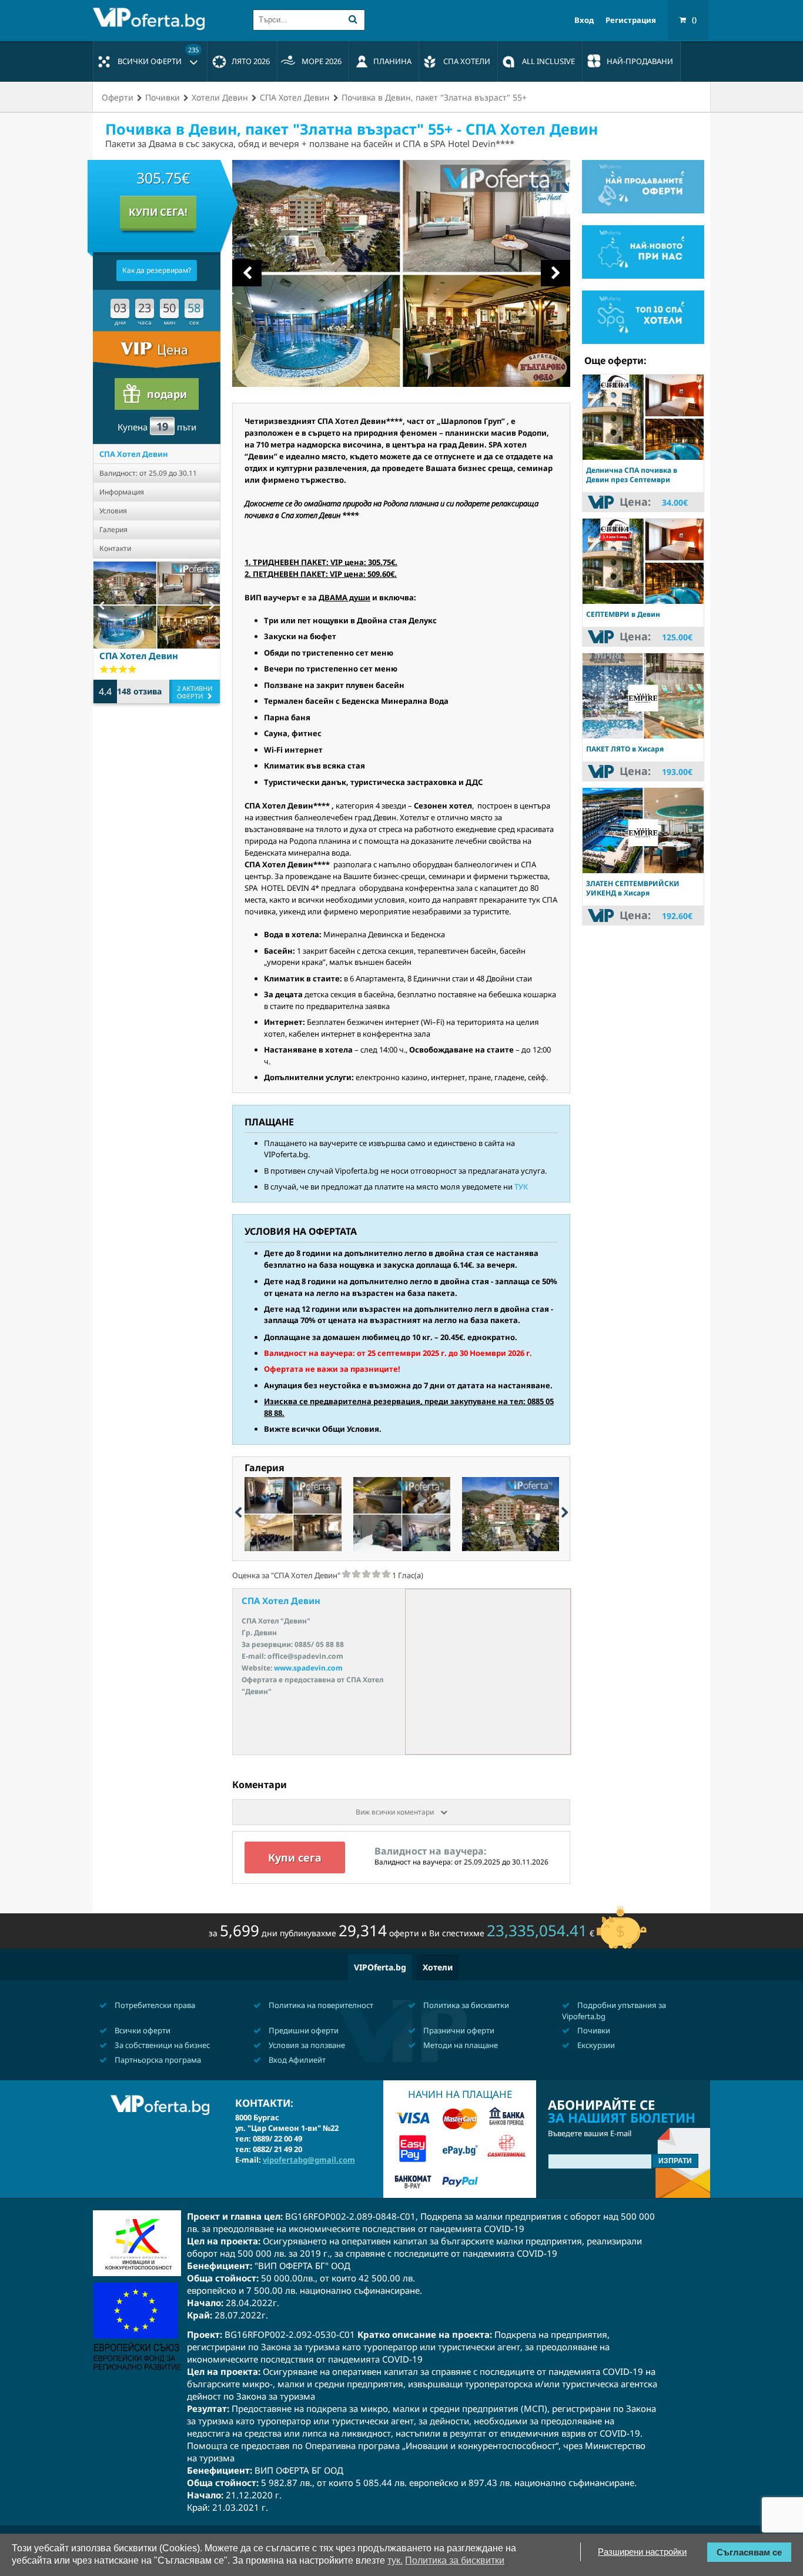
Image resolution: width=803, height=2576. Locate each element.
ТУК (521, 1187)
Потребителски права (154, 2005)
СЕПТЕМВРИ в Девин (623, 614)
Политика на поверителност (320, 2005)
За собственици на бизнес (161, 2045)
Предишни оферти (303, 2030)
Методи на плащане (460, 2045)
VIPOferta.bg (380, 1967)
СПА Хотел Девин (134, 454)
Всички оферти (158, 56)
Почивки (593, 2030)
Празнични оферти (458, 2030)
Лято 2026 (251, 61)
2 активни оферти (195, 692)
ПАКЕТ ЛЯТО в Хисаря (625, 749)
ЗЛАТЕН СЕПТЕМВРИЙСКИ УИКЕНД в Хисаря (633, 888)
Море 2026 (322, 61)
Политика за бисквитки (465, 2005)
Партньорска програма (157, 2060)
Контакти (115, 548)
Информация (122, 492)
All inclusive (548, 61)
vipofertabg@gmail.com (309, 2160)
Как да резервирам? (157, 270)
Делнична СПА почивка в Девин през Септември (632, 475)
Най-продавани (640, 61)
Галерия (113, 529)
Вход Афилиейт (296, 2060)
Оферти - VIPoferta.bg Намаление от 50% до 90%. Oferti (152, 19)
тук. (395, 2560)
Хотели (438, 1967)
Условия (113, 511)
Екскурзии (595, 2045)
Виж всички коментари (396, 1812)
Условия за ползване (306, 2045)
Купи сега (295, 1857)
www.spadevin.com (308, 1668)
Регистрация (631, 20)
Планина (392, 61)
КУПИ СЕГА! (158, 212)
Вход (584, 20)
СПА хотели (467, 61)
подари (167, 394)
